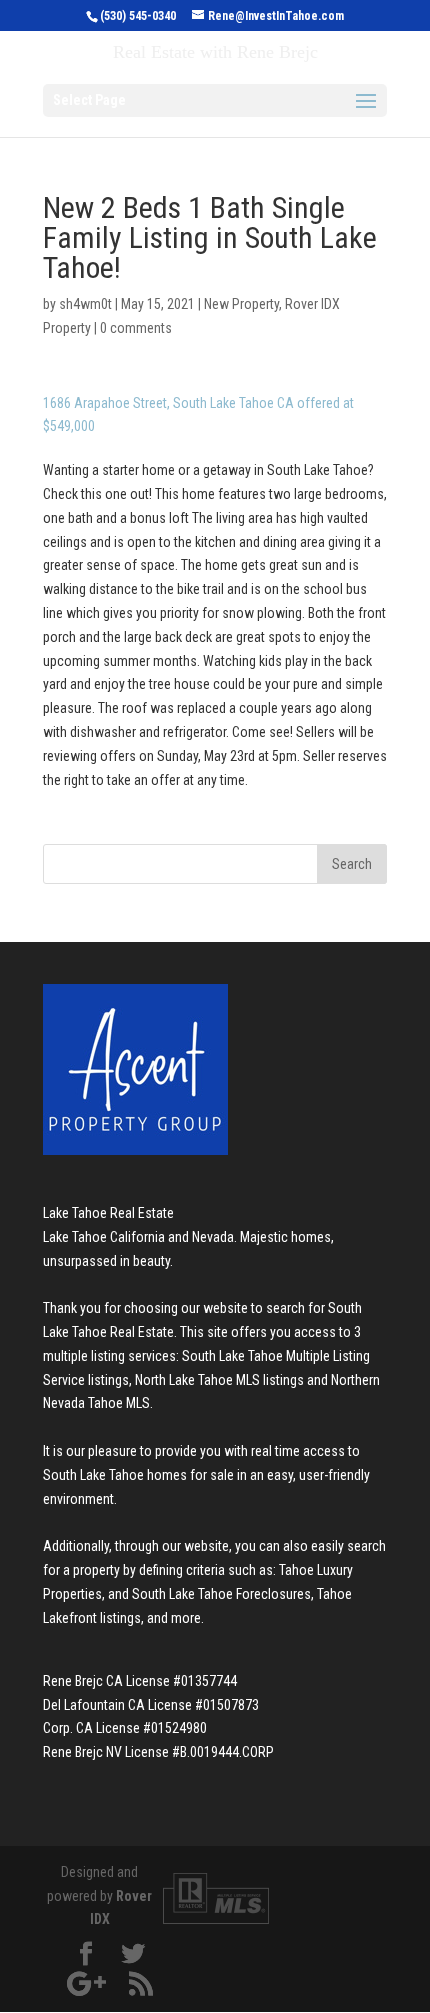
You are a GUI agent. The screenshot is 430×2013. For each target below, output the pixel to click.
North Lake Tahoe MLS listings (219, 1380)
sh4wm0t (85, 304)
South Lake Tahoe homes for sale (138, 1475)
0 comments (136, 328)
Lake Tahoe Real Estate (108, 1213)
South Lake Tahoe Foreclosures (221, 1594)
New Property (241, 304)
